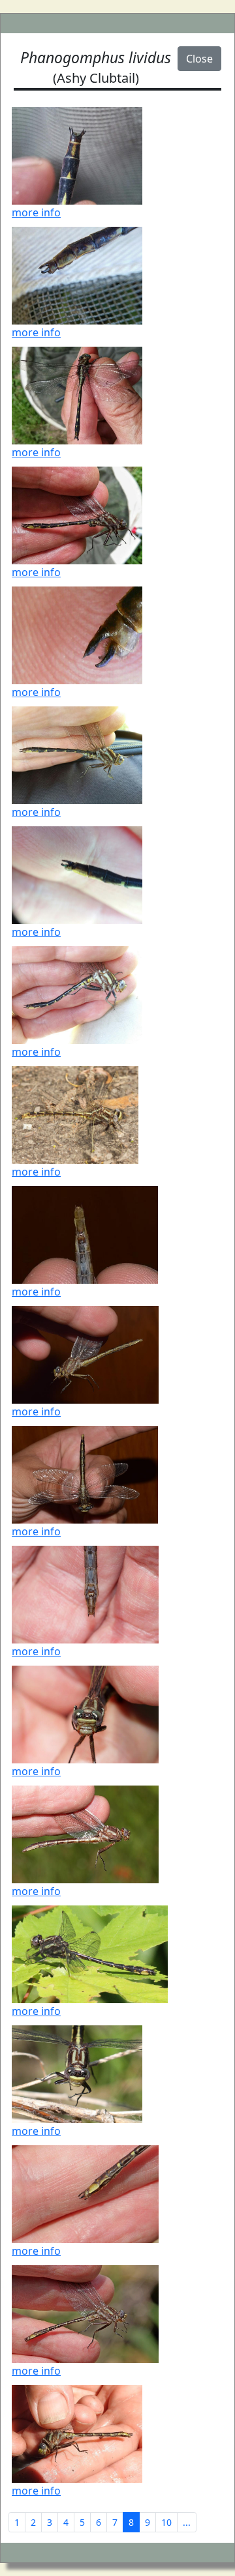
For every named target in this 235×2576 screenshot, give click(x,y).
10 (166, 2522)
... (187, 2522)
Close (199, 59)
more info (36, 212)
